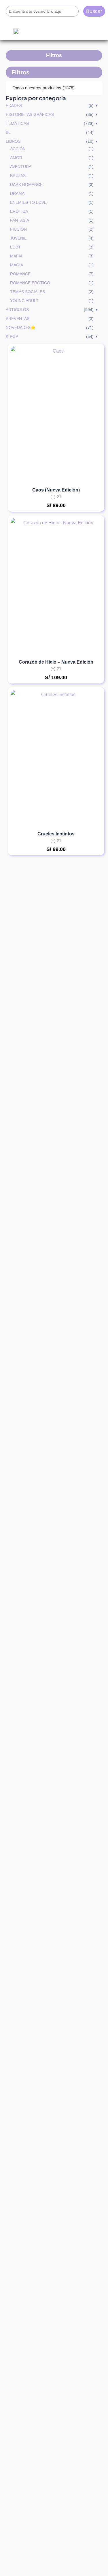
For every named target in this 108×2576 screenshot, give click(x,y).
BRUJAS (18, 176)
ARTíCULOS (17, 310)
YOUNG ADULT (24, 301)
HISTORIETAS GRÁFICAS (30, 114)
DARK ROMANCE (26, 184)
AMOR (16, 158)
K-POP (12, 336)
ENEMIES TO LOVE (28, 202)
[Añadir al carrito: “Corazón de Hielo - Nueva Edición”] (90, 564)
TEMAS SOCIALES (28, 292)
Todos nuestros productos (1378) (44, 88)
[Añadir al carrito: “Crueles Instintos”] (90, 736)
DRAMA (17, 193)
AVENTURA (21, 167)
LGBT (15, 247)
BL (8, 132)
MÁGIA (17, 265)
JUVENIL (18, 238)
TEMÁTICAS (17, 123)
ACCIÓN (18, 149)
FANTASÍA (20, 220)
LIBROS (13, 141)
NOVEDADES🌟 (21, 327)
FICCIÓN (18, 229)
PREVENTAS (18, 319)
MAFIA (16, 256)
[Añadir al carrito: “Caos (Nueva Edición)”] (90, 392)
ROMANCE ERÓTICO (30, 283)
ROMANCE (20, 274)
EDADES (14, 106)
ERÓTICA (19, 211)
